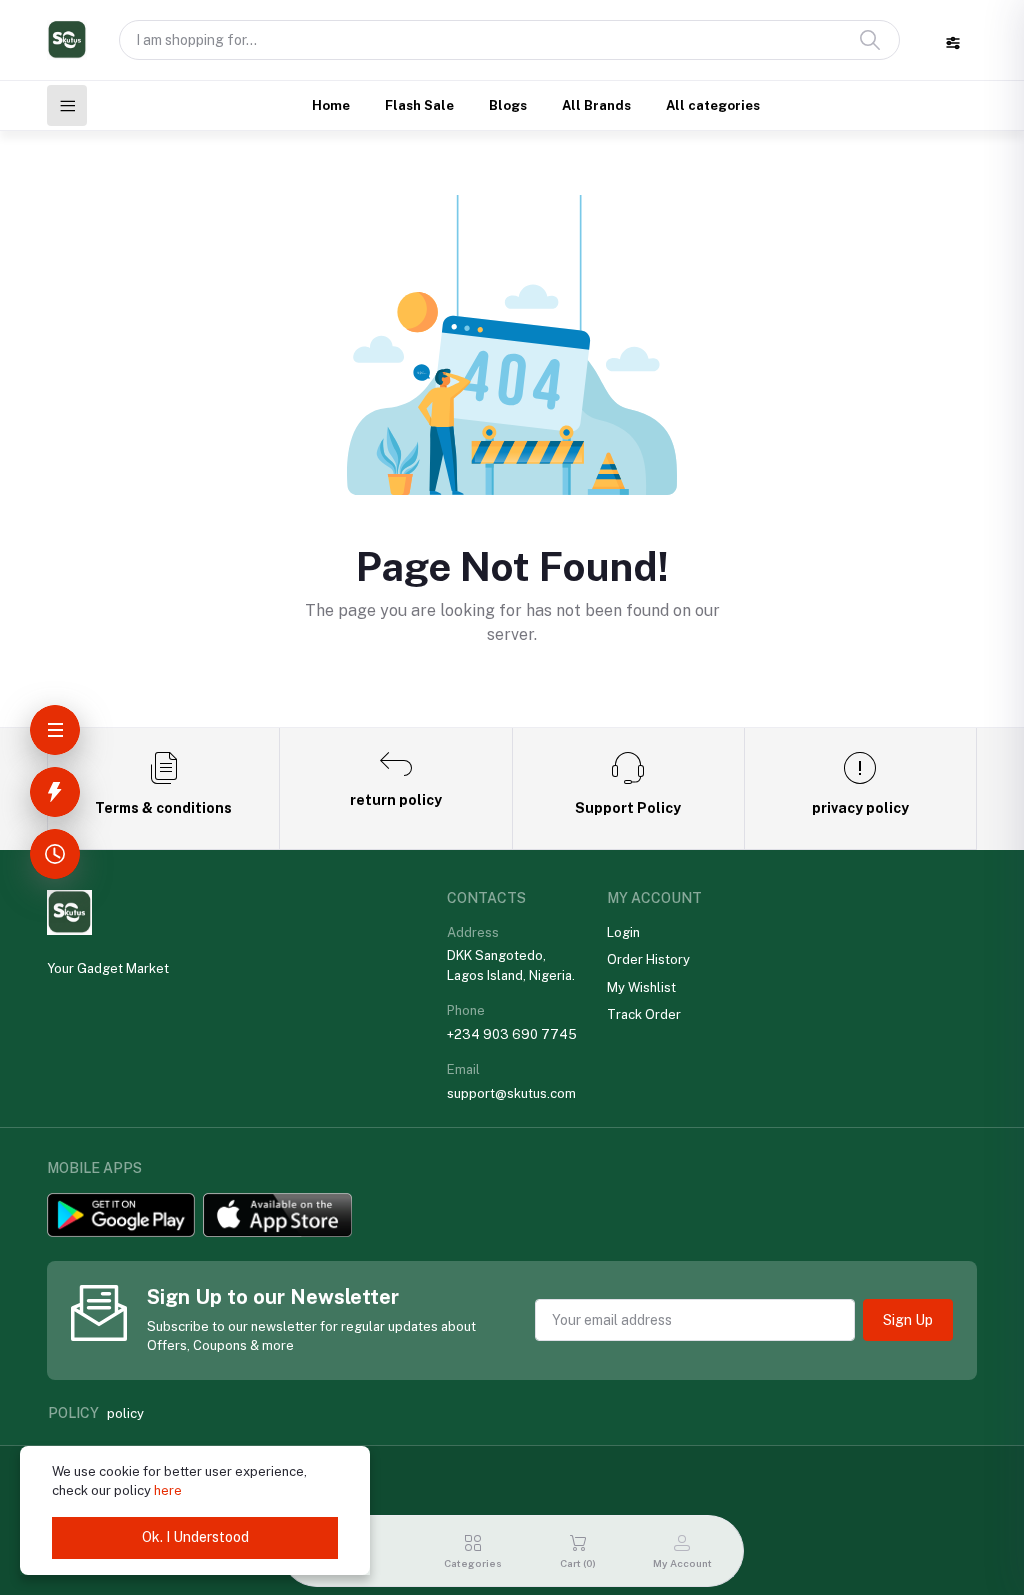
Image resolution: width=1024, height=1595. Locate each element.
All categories (713, 105)
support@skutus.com (511, 1093)
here (168, 1490)
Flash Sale (419, 105)
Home (331, 105)
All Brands (596, 105)
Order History (648, 959)
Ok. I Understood (195, 1537)
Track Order (644, 1014)
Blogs (508, 105)
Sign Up (908, 1320)
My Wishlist (641, 987)
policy (125, 1413)
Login (623, 932)
